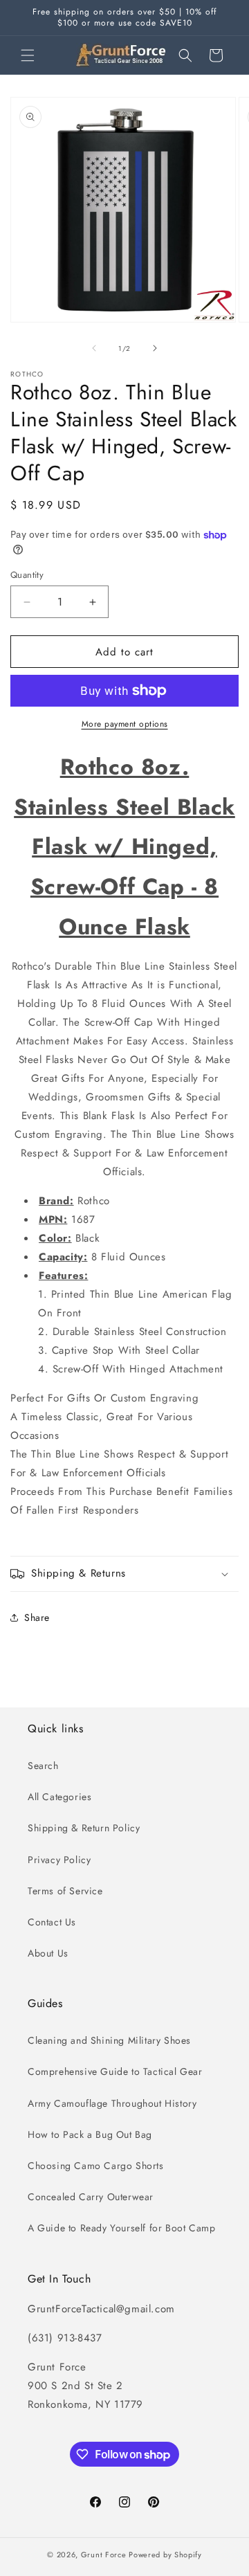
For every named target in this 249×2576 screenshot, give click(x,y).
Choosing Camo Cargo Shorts (96, 2166)
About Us (48, 1953)
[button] (28, 55)
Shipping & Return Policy (84, 1828)
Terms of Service (65, 1891)
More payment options (125, 724)
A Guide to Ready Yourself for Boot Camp (121, 2228)
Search (43, 1766)
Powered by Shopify (165, 2555)
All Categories (59, 1797)
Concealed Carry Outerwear (91, 2197)
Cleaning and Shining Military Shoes (109, 2040)
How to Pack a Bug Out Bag (90, 2134)
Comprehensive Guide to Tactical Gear (115, 2071)
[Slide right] (155, 348)
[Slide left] (94, 348)
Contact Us (52, 1922)
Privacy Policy (59, 1860)
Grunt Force (104, 2555)
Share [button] (37, 1617)
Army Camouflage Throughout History (112, 2103)
